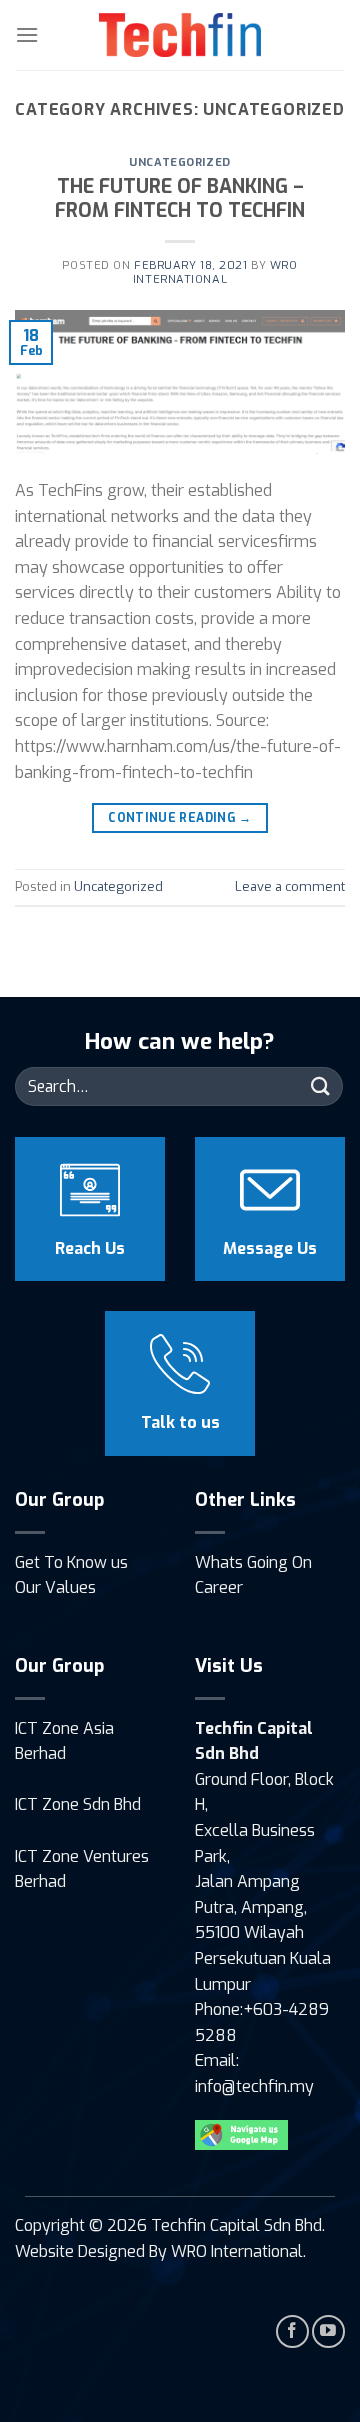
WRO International (215, 272)
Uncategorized (179, 162)
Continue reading (180, 818)
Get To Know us (71, 1562)
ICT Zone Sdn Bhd (78, 1804)
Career (219, 1587)
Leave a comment (290, 886)
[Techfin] (180, 35)
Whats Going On (253, 1562)
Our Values (55, 1587)
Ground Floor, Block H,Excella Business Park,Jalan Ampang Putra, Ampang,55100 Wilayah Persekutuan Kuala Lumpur (264, 1882)
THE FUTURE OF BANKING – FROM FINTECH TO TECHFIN (180, 199)
